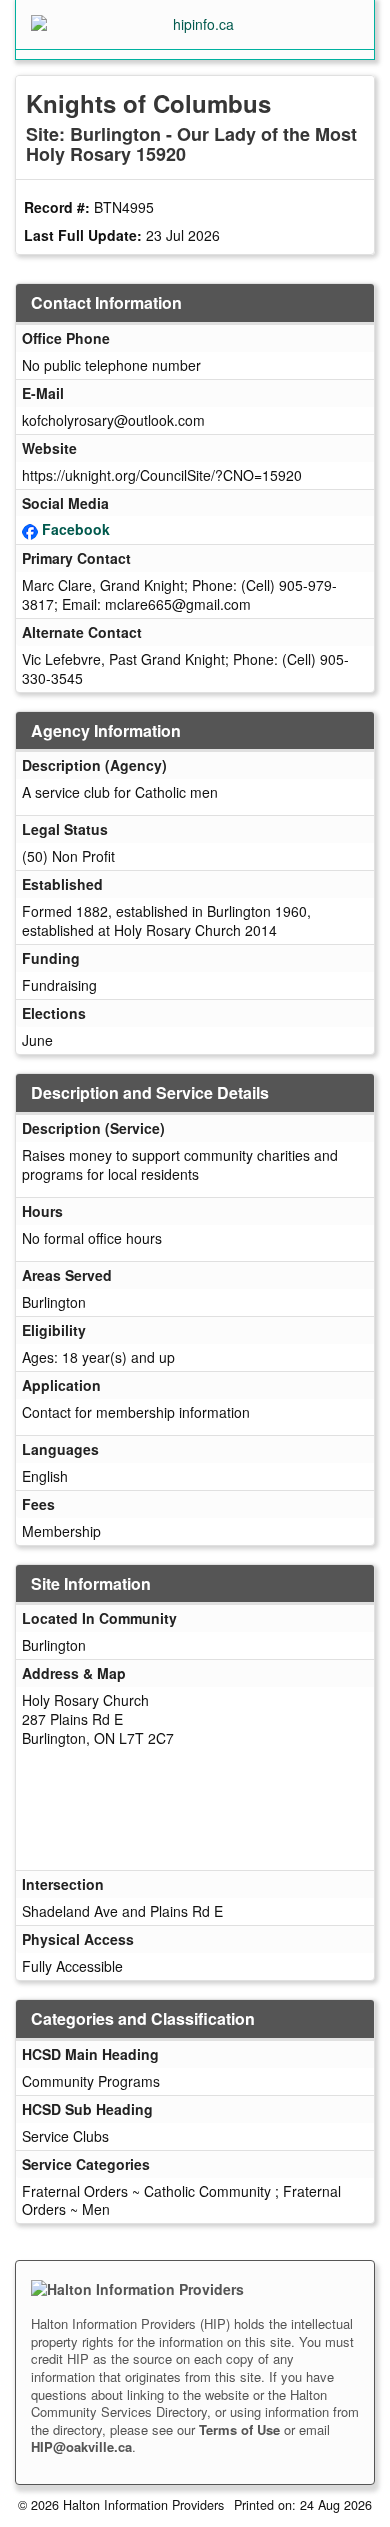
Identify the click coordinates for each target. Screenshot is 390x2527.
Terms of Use (239, 2429)
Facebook (76, 529)
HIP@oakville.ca (81, 2446)
